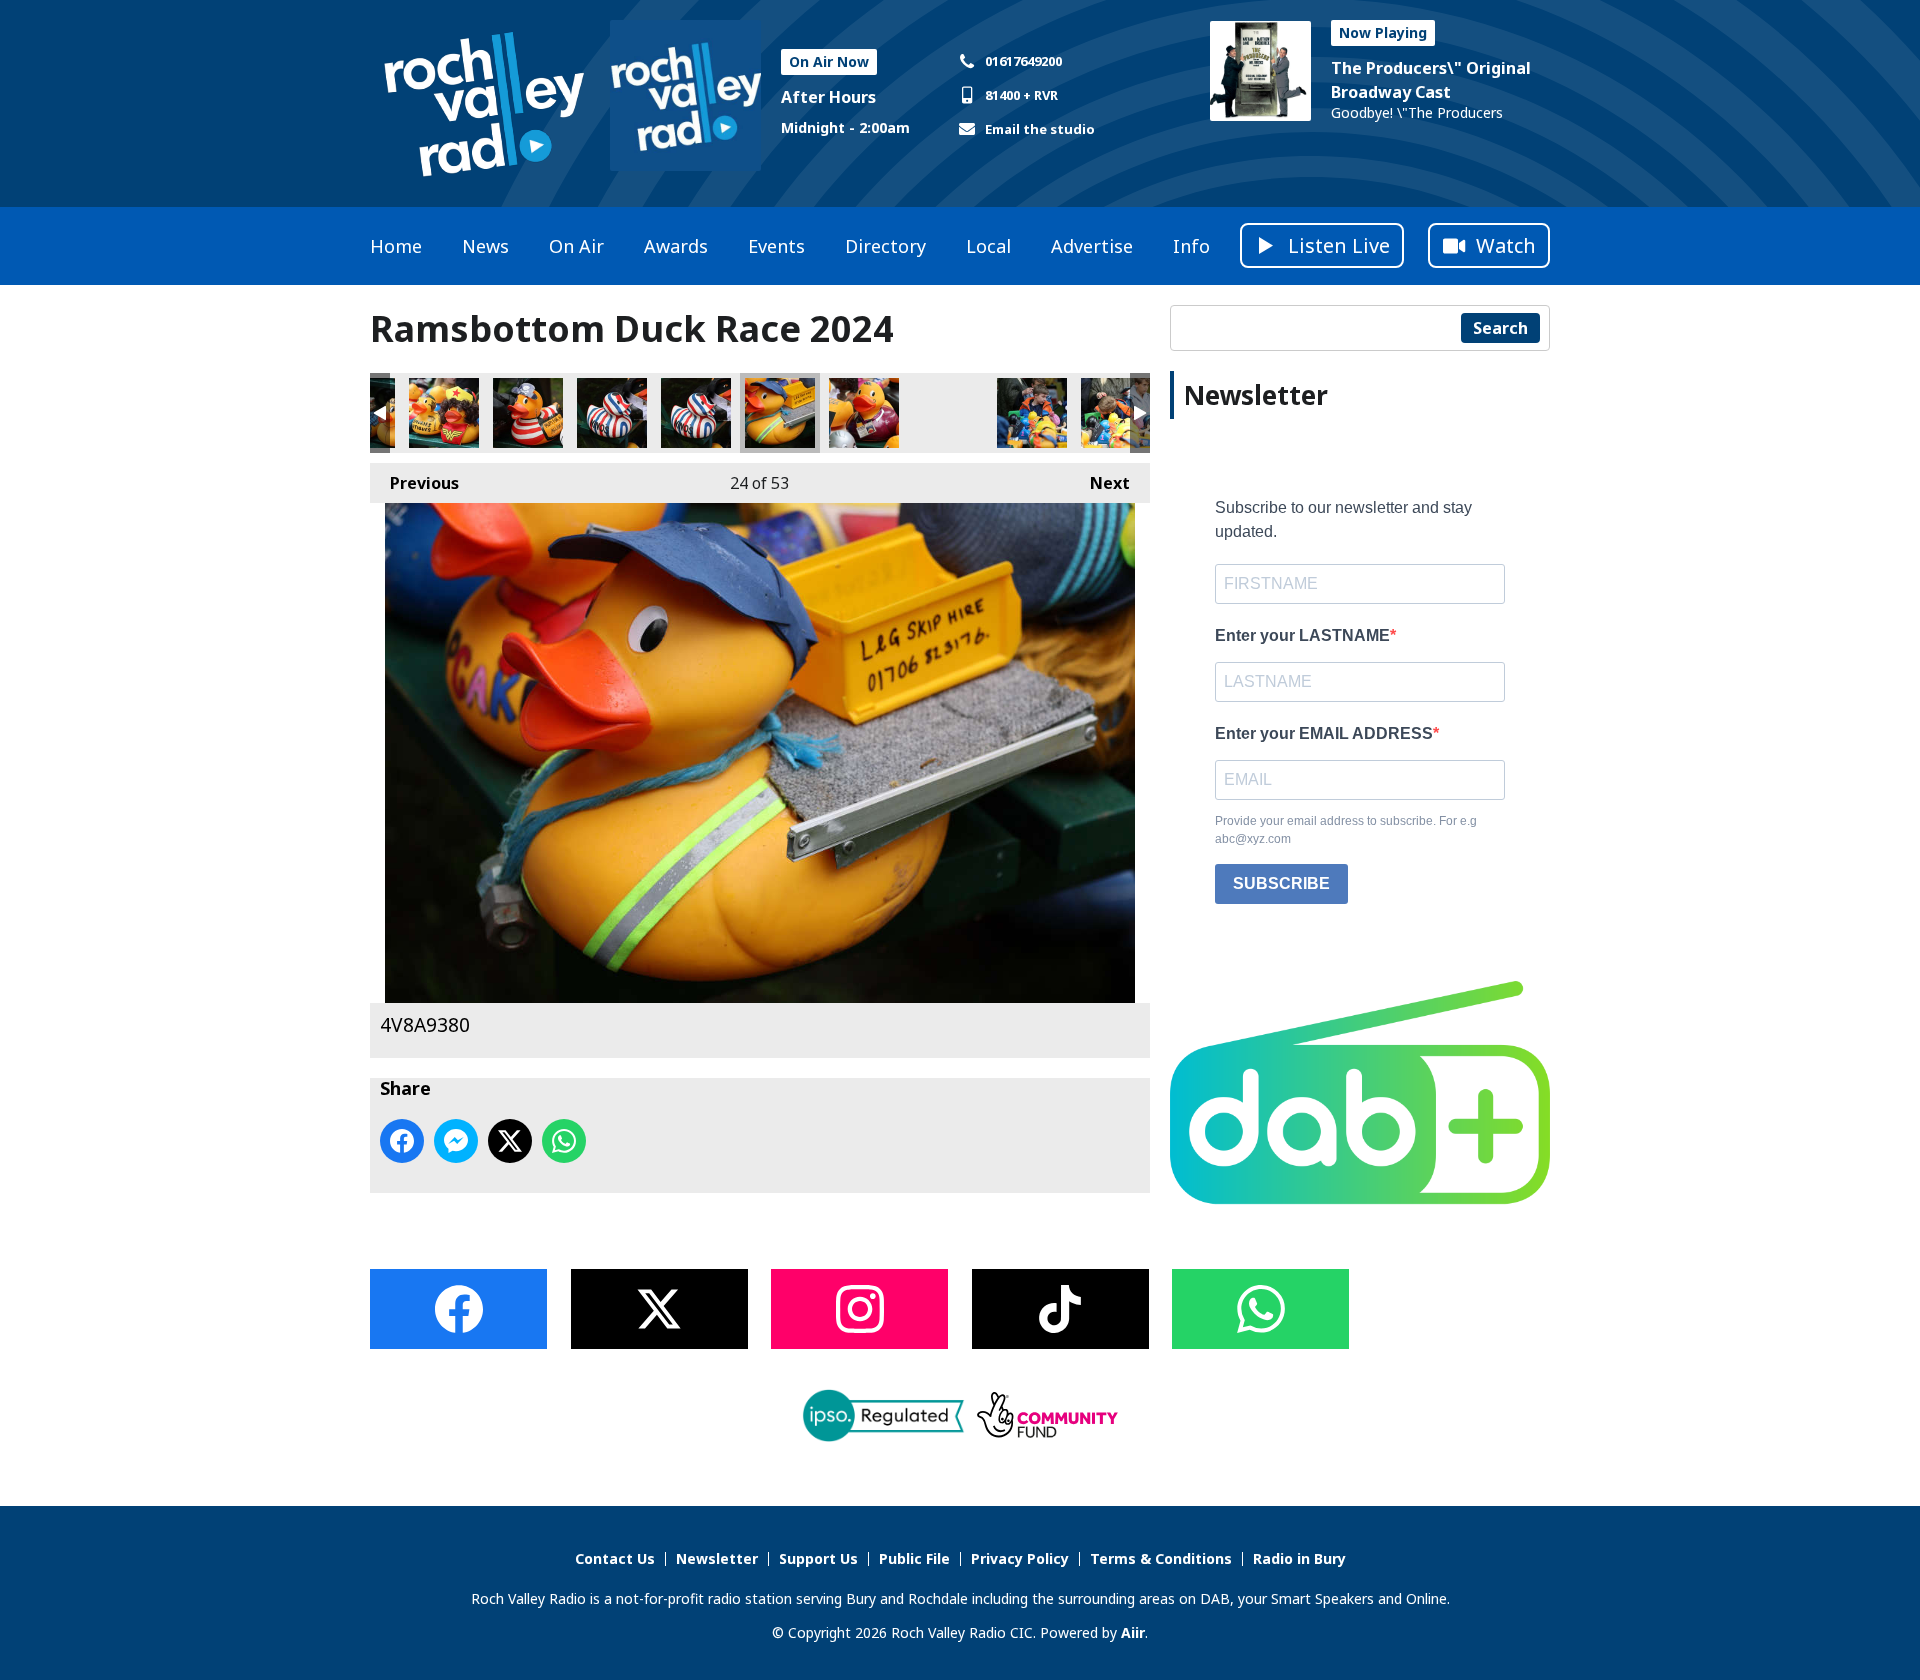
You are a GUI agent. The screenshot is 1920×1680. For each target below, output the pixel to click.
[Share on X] (510, 1141)
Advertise (1092, 246)
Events (776, 246)
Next (1100, 483)
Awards (676, 246)
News (485, 246)
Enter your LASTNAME (1302, 635)
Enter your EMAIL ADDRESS (1324, 733)
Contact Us (615, 1558)
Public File (914, 1558)
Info (1191, 246)
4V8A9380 (780, 413)
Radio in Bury (1299, 1558)
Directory (885, 246)
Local (988, 246)
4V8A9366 (612, 413)
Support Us (818, 1558)
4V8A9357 (444, 413)
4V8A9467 (1116, 413)
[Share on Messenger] (456, 1141)
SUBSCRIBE (1281, 883)
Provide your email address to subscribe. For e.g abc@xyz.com (1346, 830)
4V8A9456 (1032, 413)
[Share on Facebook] (402, 1141)
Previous (414, 483)
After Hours (828, 97)
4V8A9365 (528, 413)
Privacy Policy (1020, 1558)
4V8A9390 (864, 413)
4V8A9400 (948, 413)
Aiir (1133, 1632)
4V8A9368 (696, 413)
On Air (576, 246)
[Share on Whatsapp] (564, 1141)
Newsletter (717, 1558)
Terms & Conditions (1161, 1558)
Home (396, 246)
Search (1500, 328)
